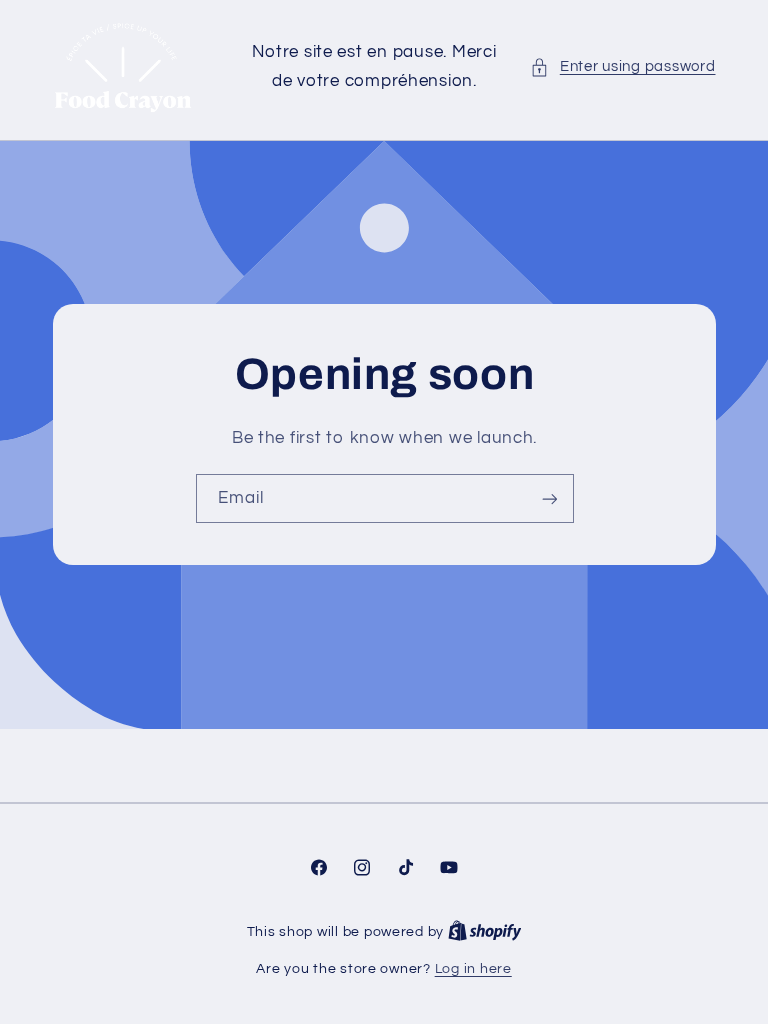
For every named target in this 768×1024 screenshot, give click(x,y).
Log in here (473, 969)
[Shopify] (485, 932)
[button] (622, 67)
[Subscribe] (549, 499)
